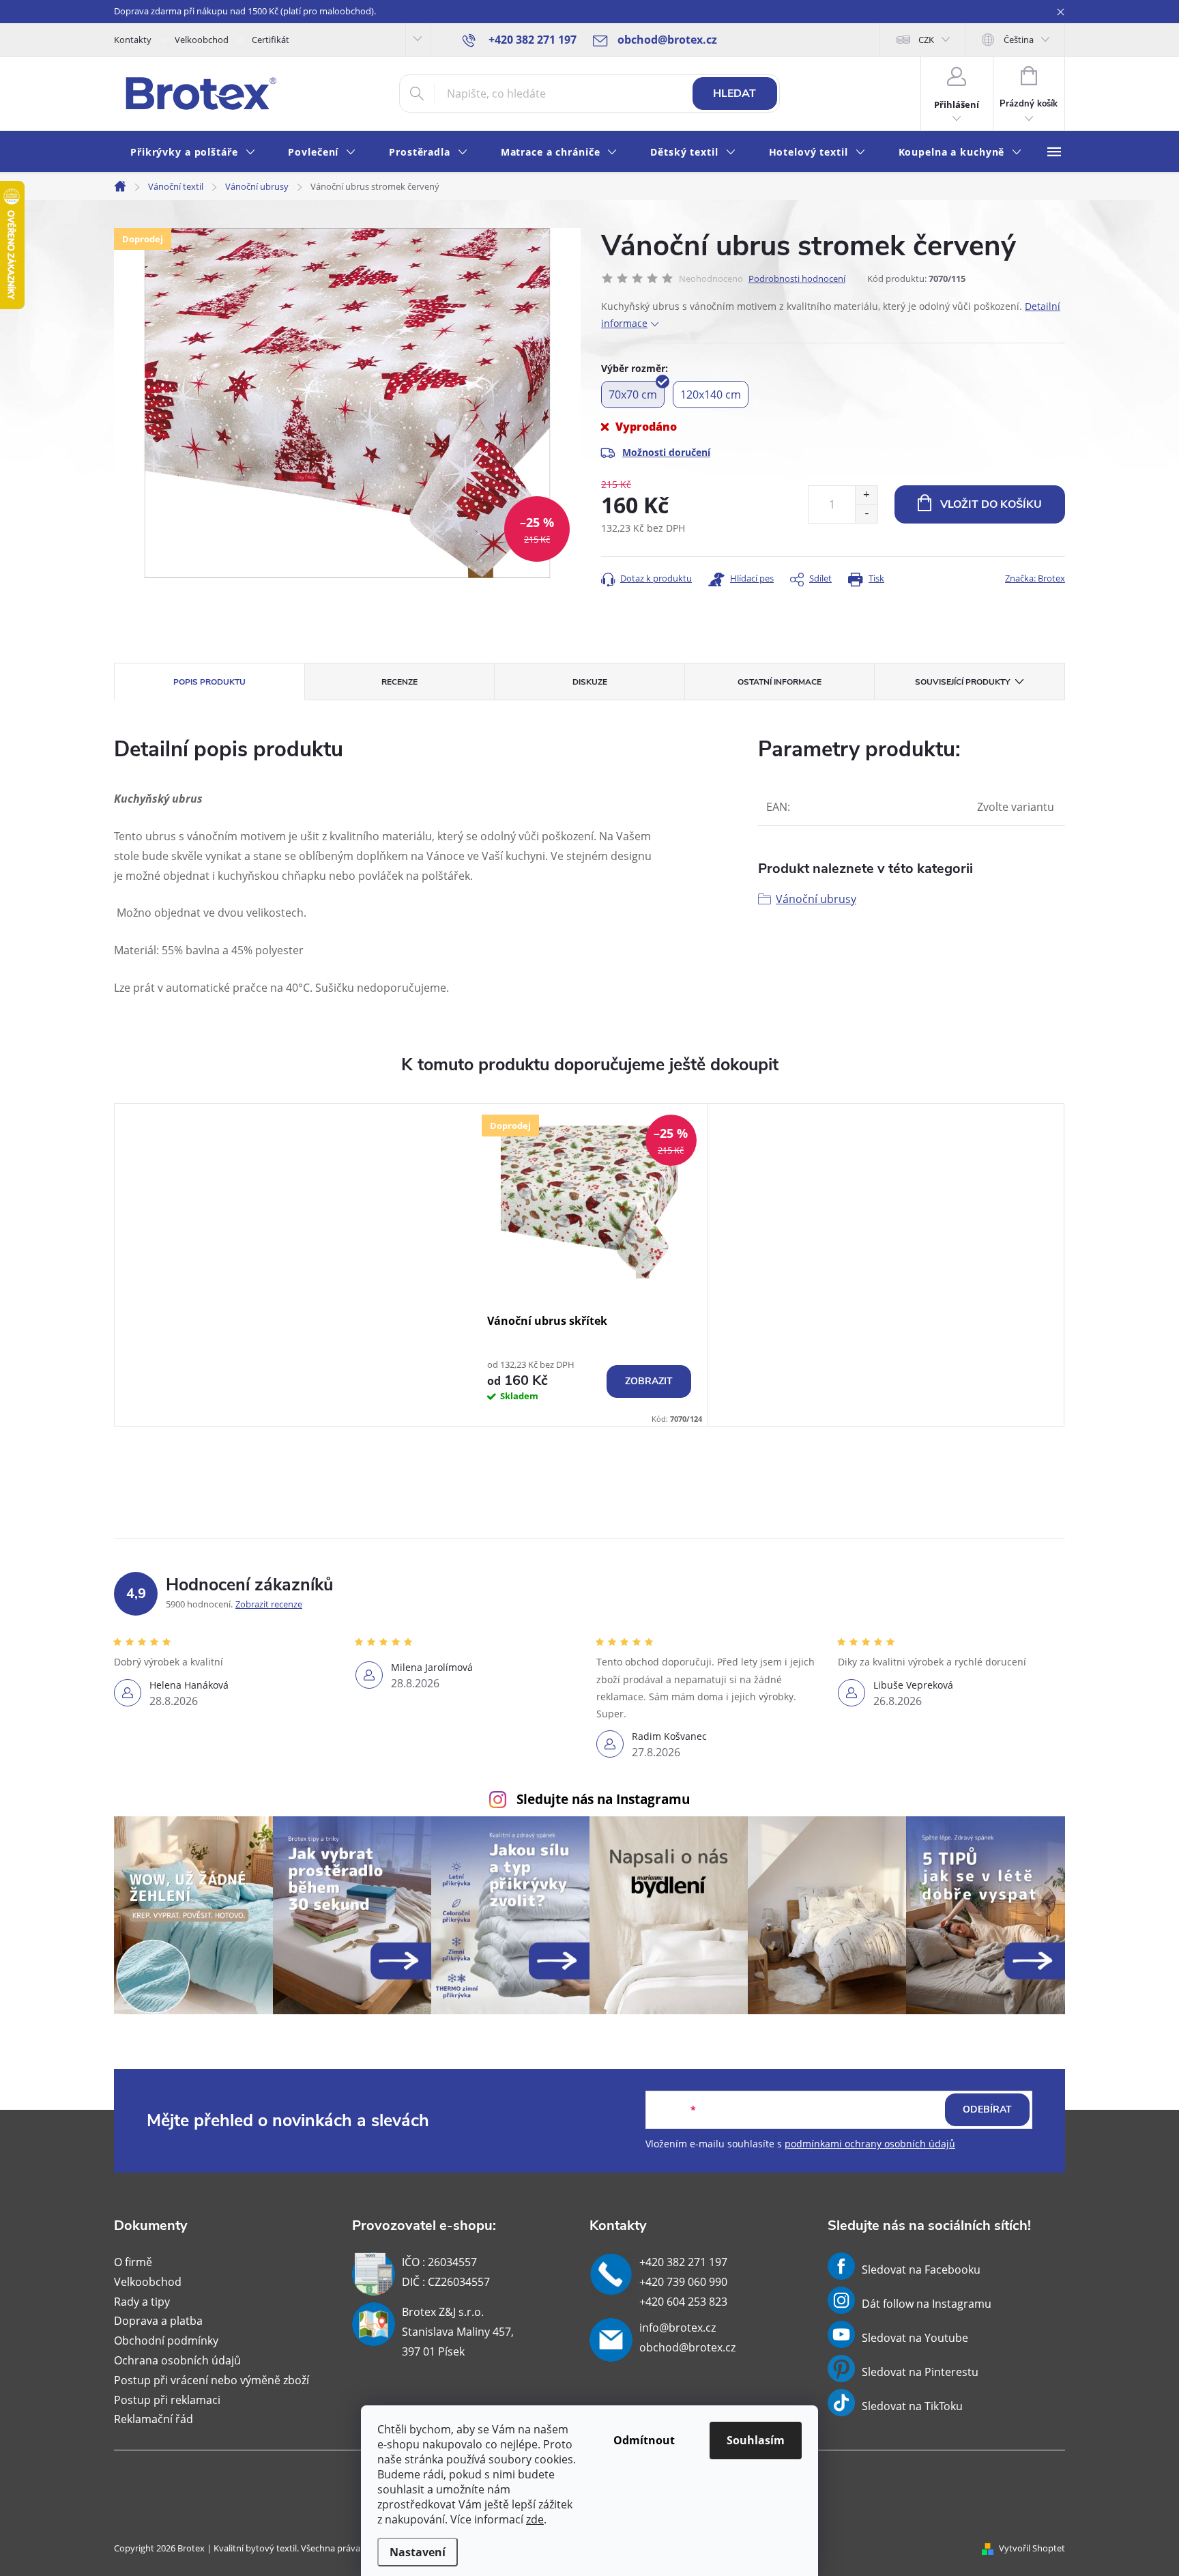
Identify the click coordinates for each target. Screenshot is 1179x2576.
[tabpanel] (589, 1265)
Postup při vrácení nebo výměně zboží (212, 2380)
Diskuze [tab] (590, 682)
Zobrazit (649, 1381)
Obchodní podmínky (166, 2341)
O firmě (133, 2262)
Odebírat (987, 2109)
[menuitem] (193, 153)
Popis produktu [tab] (209, 682)
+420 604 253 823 (683, 2302)
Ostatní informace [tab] (780, 682)
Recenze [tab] (399, 682)
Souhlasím (756, 2440)
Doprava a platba (158, 2321)
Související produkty (962, 682)
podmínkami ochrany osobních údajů (870, 2144)
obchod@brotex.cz (687, 2347)
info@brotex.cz (678, 2328)
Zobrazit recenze (269, 1604)
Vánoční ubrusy (816, 899)
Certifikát (271, 40)
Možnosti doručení (666, 452)
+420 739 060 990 (683, 2282)
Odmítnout (644, 2440)
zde (535, 2519)
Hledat (734, 94)
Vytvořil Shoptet (1032, 2548)
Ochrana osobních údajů (177, 2360)
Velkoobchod (202, 40)
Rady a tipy (142, 2302)
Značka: (1035, 578)
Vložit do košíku (991, 504)
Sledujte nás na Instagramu (603, 1799)
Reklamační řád (154, 2419)
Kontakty (133, 40)
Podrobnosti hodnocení (797, 278)
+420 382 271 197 (683, 2262)
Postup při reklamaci (167, 2400)
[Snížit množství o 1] (866, 514)
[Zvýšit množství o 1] (866, 495)
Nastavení (418, 2552)
